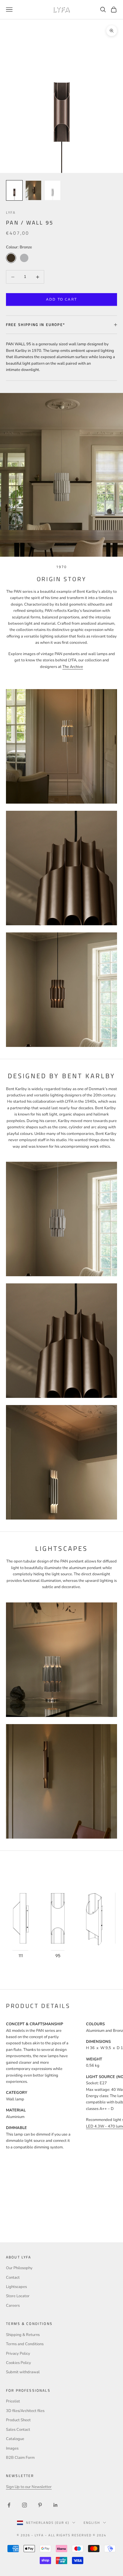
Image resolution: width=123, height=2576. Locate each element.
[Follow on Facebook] (9, 2505)
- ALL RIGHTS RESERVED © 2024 (76, 2535)
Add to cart (61, 299)
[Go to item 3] (53, 190)
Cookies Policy (19, 2363)
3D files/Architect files (25, 2411)
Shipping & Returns (23, 2335)
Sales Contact (18, 2430)
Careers (13, 2306)
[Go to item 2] (33, 190)
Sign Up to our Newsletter (29, 2487)
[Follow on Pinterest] (40, 2505)
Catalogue (15, 2439)
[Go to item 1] (14, 190)
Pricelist (13, 2401)
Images (12, 2448)
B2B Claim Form (20, 2458)
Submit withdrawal (23, 2372)
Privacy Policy (18, 2354)
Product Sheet (18, 2420)
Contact (13, 2278)
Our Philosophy (19, 2268)
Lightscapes (16, 2287)
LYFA (11, 212)
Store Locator (18, 2296)
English (92, 2523)
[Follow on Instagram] (24, 2505)
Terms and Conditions (25, 2344)
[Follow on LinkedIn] (56, 2505)
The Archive (73, 667)
